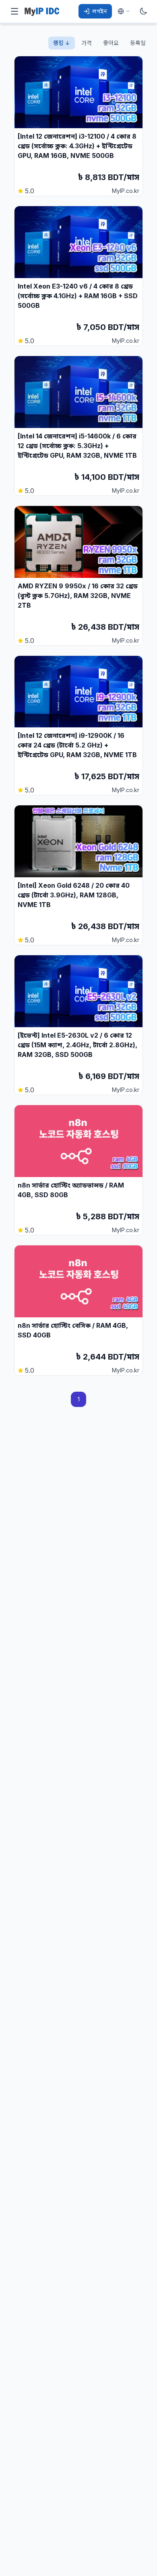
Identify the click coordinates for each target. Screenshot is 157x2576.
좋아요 (111, 43)
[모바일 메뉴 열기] (14, 11)
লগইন (100, 11)
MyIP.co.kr (126, 191)
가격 (87, 43)
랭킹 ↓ (62, 43)
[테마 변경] (143, 11)
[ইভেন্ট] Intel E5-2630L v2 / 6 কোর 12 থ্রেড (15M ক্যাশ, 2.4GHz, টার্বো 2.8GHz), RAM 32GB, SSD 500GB (77, 1045)
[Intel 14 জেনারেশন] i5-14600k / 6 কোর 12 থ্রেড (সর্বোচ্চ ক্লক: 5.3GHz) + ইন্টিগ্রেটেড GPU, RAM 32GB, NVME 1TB (77, 446)
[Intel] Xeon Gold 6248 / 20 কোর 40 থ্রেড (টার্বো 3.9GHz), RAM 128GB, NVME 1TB (74, 895)
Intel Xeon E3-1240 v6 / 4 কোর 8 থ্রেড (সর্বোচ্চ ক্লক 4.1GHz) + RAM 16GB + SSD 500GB (78, 296)
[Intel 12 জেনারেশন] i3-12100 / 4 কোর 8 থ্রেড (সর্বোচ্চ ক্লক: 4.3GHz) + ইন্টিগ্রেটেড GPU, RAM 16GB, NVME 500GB (77, 146)
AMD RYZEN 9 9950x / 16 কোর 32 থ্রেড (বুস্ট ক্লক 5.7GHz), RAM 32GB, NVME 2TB (78, 596)
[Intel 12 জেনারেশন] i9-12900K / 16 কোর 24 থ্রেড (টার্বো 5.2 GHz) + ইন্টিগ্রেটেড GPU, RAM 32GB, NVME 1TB (77, 745)
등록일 (138, 43)
